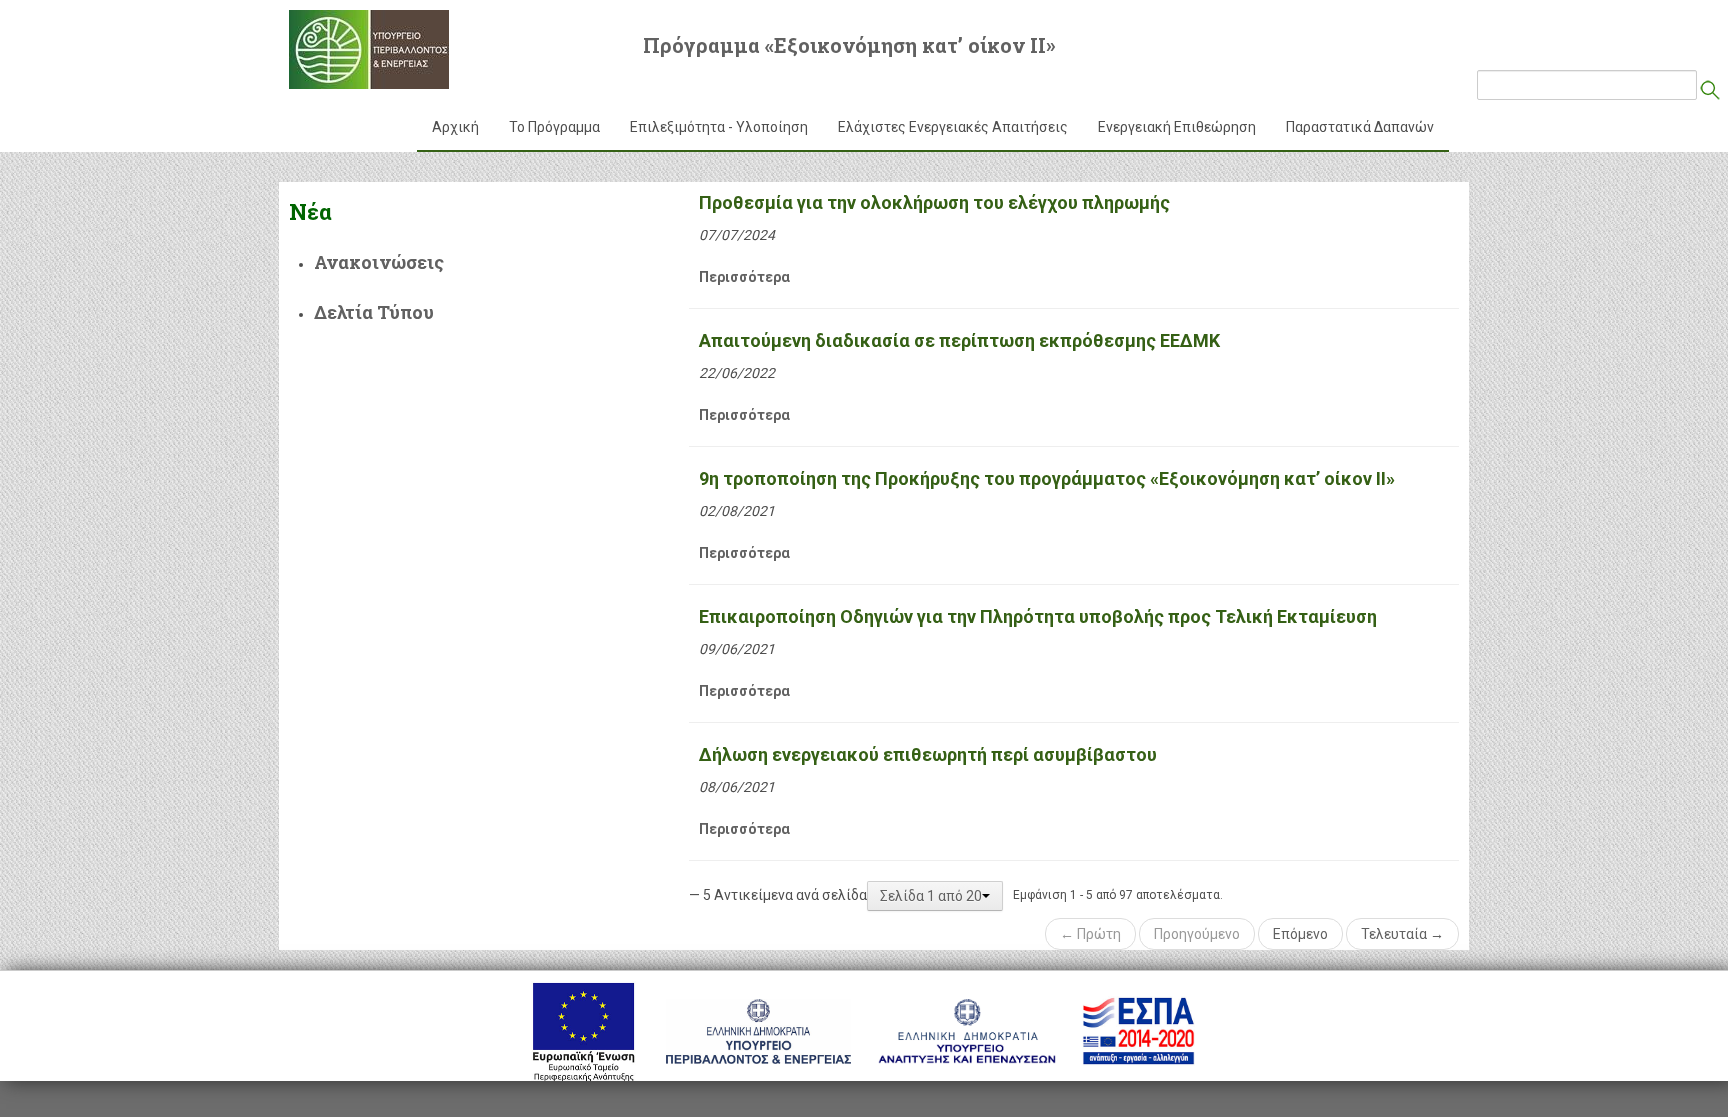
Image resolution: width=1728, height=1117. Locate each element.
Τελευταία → (1402, 934)
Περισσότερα (744, 277)
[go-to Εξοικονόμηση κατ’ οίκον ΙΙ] (369, 49)
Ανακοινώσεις (379, 262)
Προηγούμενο (1197, 934)
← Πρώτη (1090, 934)
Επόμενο (1300, 934)
